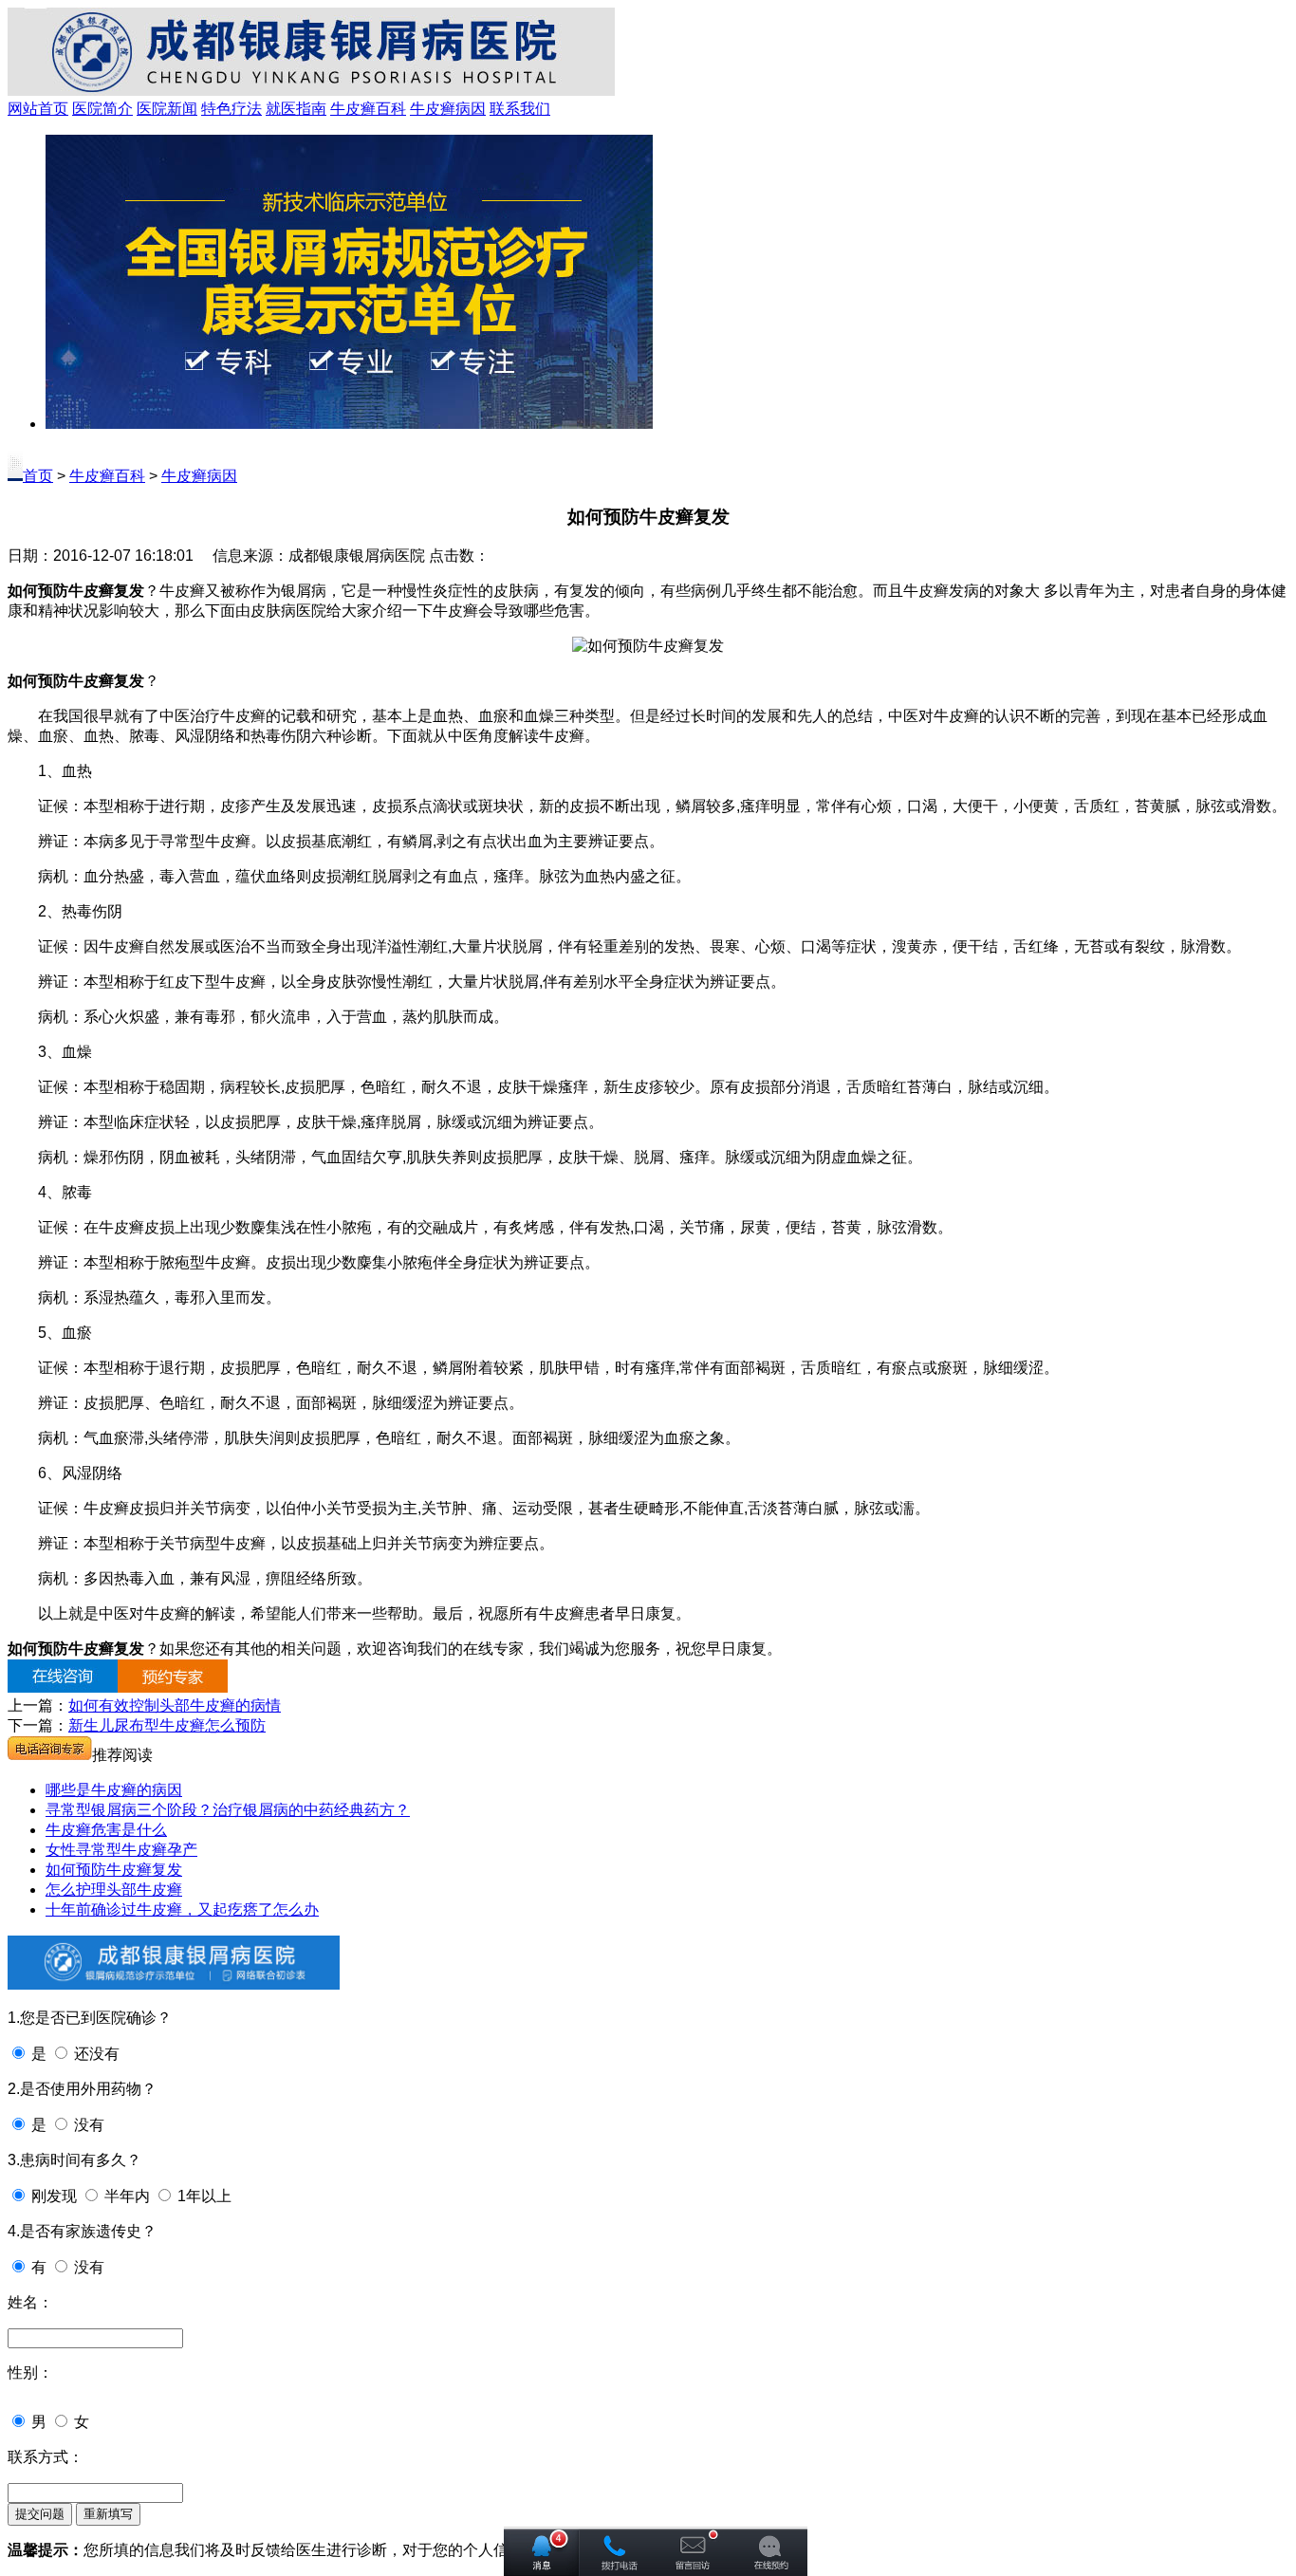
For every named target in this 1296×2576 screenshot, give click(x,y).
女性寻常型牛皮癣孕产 (121, 1850)
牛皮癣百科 (368, 109)
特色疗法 (231, 109)
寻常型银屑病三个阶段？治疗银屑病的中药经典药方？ (228, 1810)
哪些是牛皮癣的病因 (114, 1790)
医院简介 (102, 109)
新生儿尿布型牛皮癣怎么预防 (167, 1725)
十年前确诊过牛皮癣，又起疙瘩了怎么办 (182, 1909)
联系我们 (520, 109)
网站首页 (38, 109)
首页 (38, 476)
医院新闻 (167, 109)
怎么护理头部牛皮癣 (114, 1890)
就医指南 (296, 109)
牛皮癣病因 (448, 109)
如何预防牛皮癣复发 (114, 1870)
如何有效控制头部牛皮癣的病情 (175, 1705)
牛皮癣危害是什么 (106, 1830)
